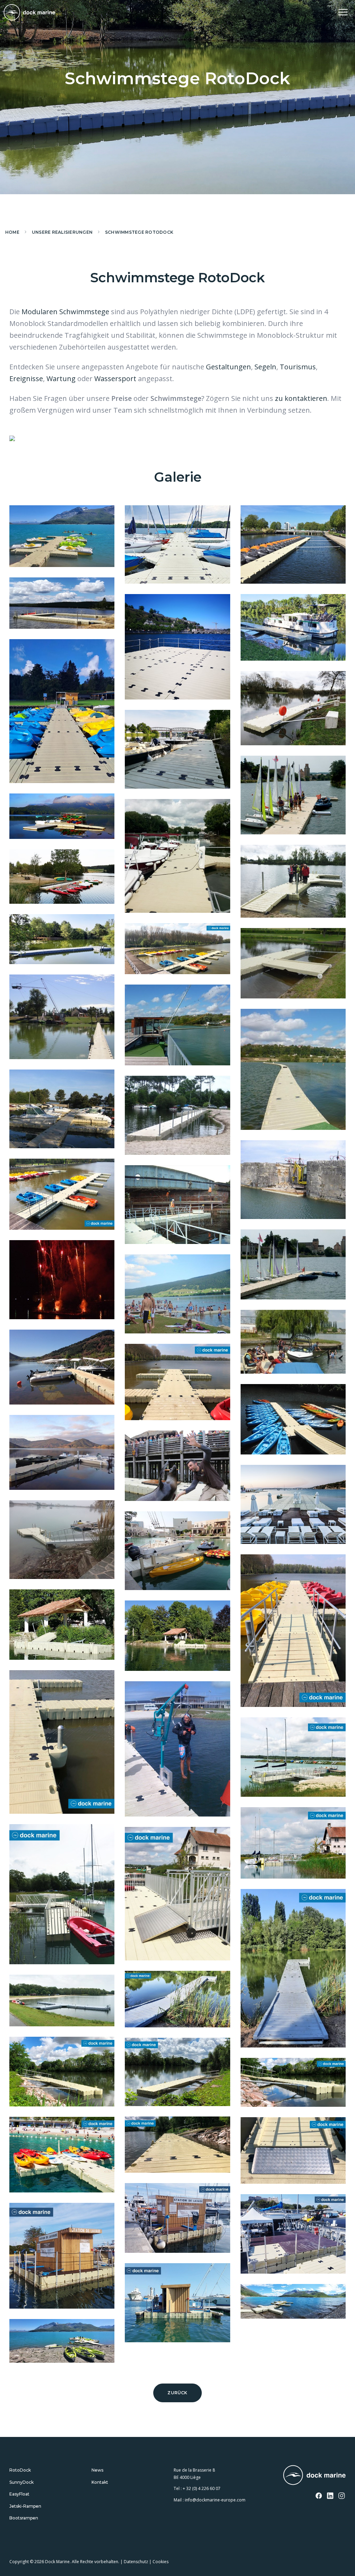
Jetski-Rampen (25, 2506)
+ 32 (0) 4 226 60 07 (202, 2488)
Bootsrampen (24, 2518)
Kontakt (100, 2482)
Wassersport (115, 379)
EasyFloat (19, 2494)
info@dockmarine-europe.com (215, 2500)
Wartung (61, 379)
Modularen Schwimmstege (65, 312)
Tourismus (298, 367)
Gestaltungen (228, 367)
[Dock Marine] (29, 12)
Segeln (265, 367)
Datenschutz (136, 2562)
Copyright (19, 2562)
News (97, 2470)
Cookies (161, 2562)
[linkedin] (330, 2496)
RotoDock (20, 2470)
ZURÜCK (177, 2393)
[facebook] (319, 2496)
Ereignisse (26, 379)
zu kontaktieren (301, 398)
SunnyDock (21, 2482)
